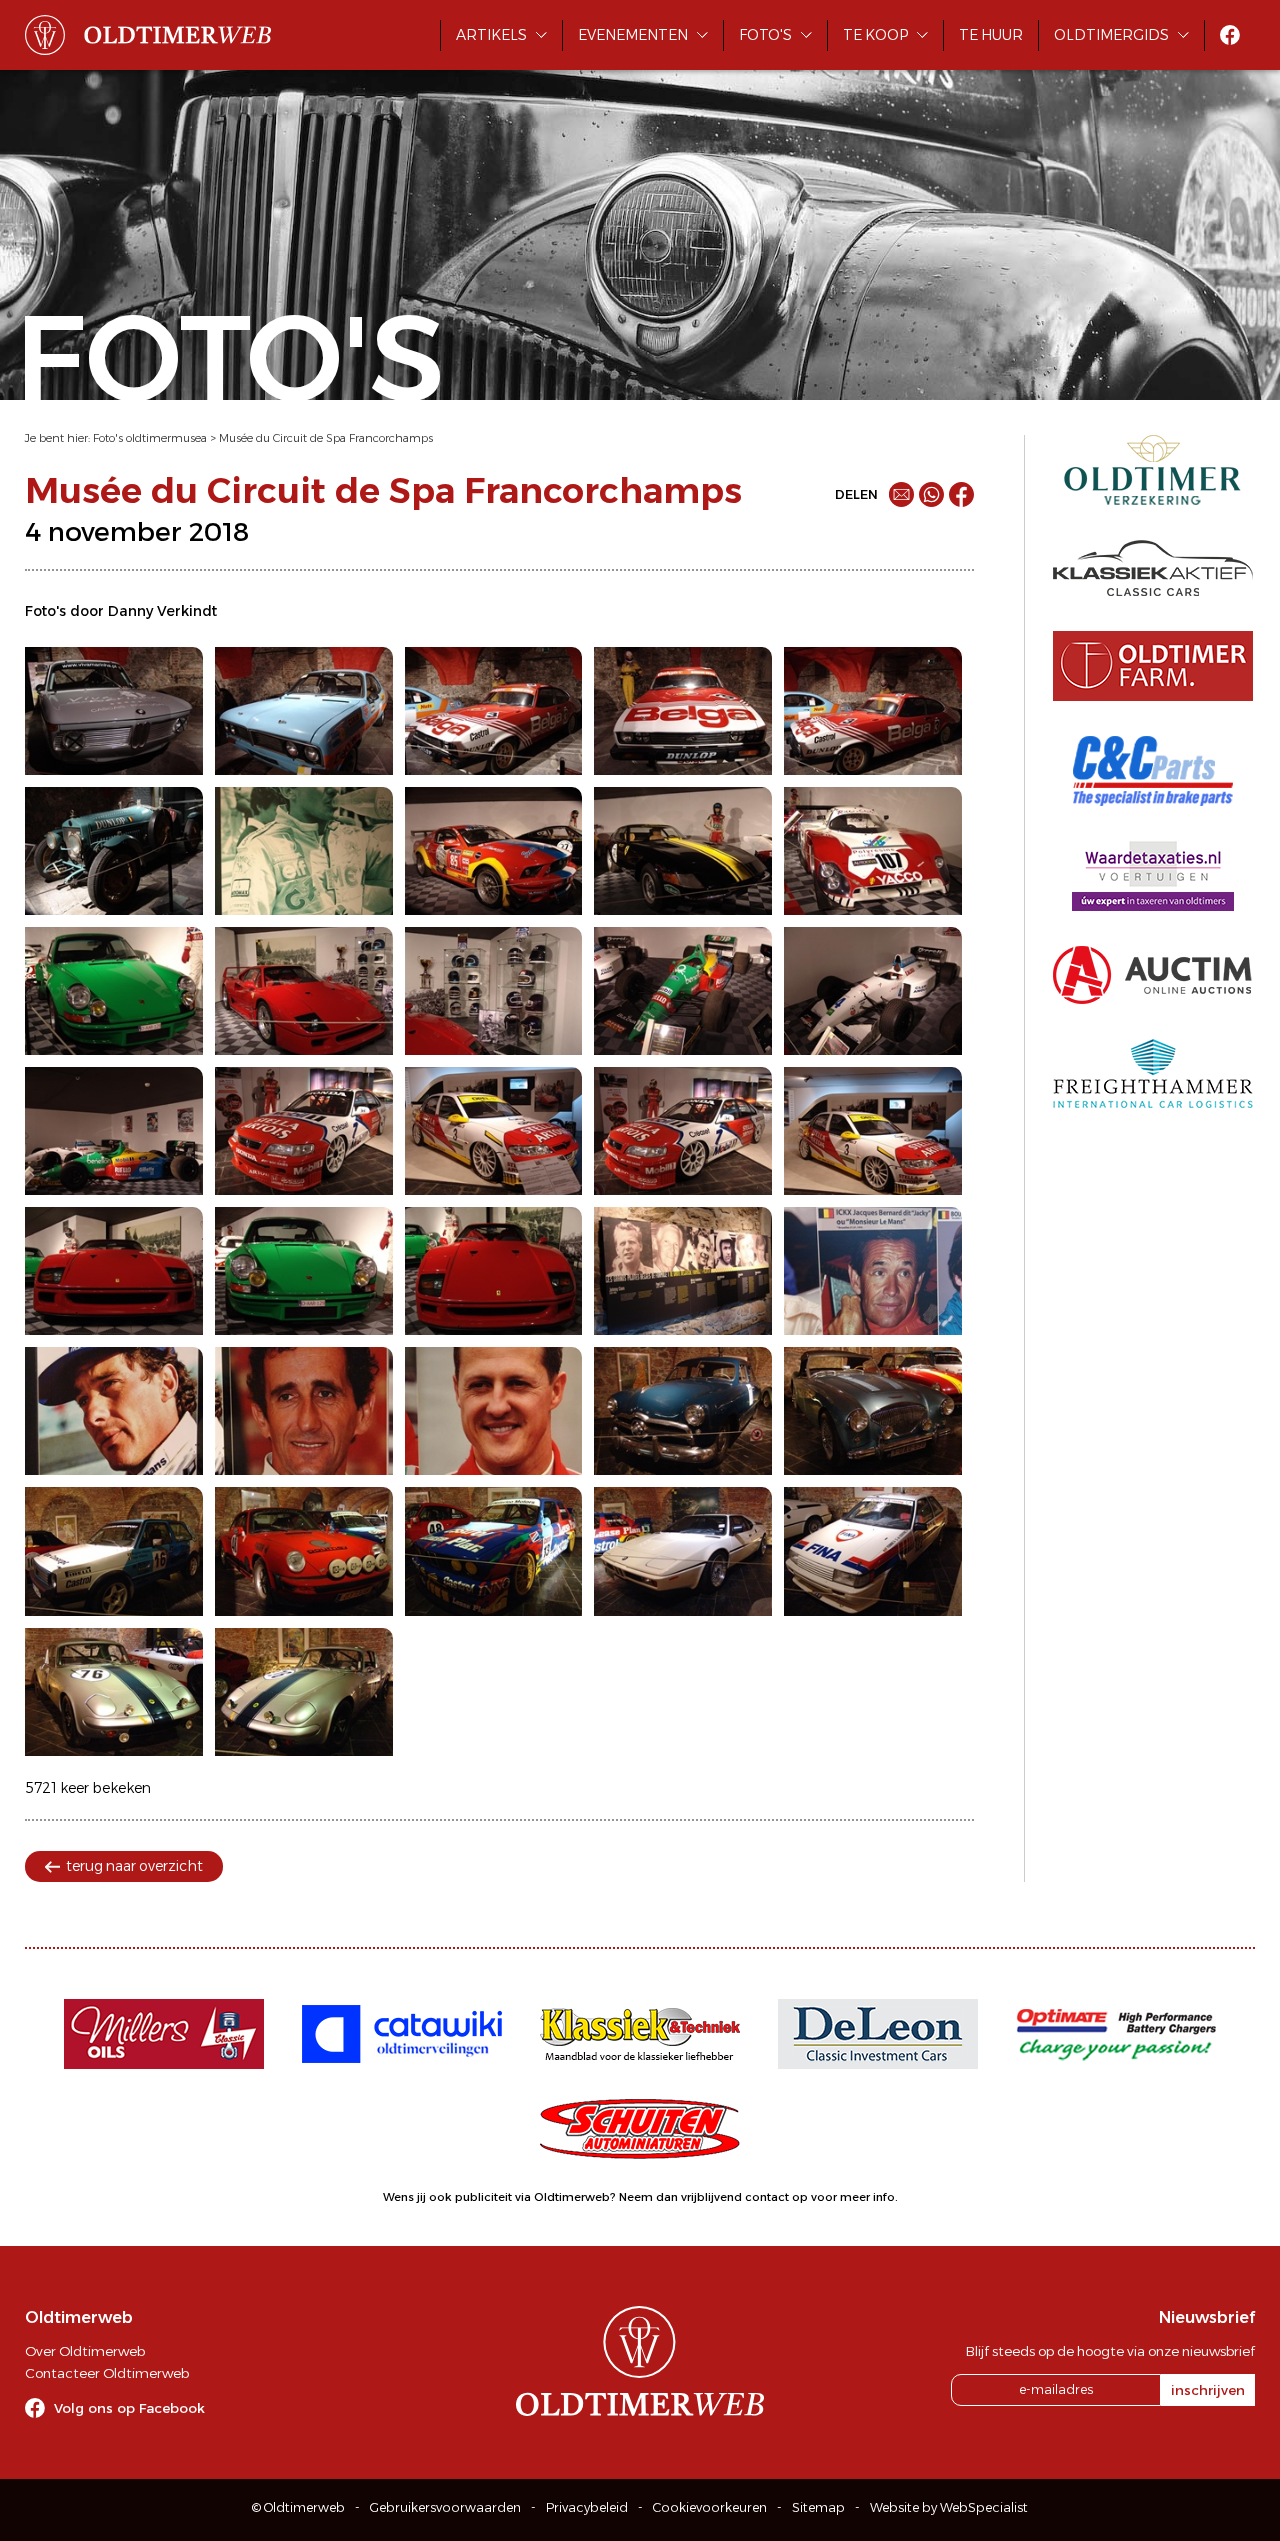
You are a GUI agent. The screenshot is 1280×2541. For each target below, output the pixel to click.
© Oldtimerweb (298, 2507)
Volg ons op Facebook (129, 2408)
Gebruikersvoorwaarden (445, 2507)
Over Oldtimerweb (85, 2351)
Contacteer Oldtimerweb (107, 2373)
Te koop (875, 35)
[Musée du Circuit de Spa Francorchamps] (114, 711)
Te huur (991, 35)
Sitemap (818, 2507)
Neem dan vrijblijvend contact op (713, 2197)
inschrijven (1208, 2390)
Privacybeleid (587, 2507)
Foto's (765, 35)
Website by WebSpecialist (949, 2507)
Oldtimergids (1111, 35)
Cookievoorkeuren (710, 2507)
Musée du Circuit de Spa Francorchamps (326, 438)
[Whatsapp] (931, 494)
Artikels (491, 35)
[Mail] (901, 494)
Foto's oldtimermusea (150, 438)
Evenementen (633, 35)
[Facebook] (961, 494)
